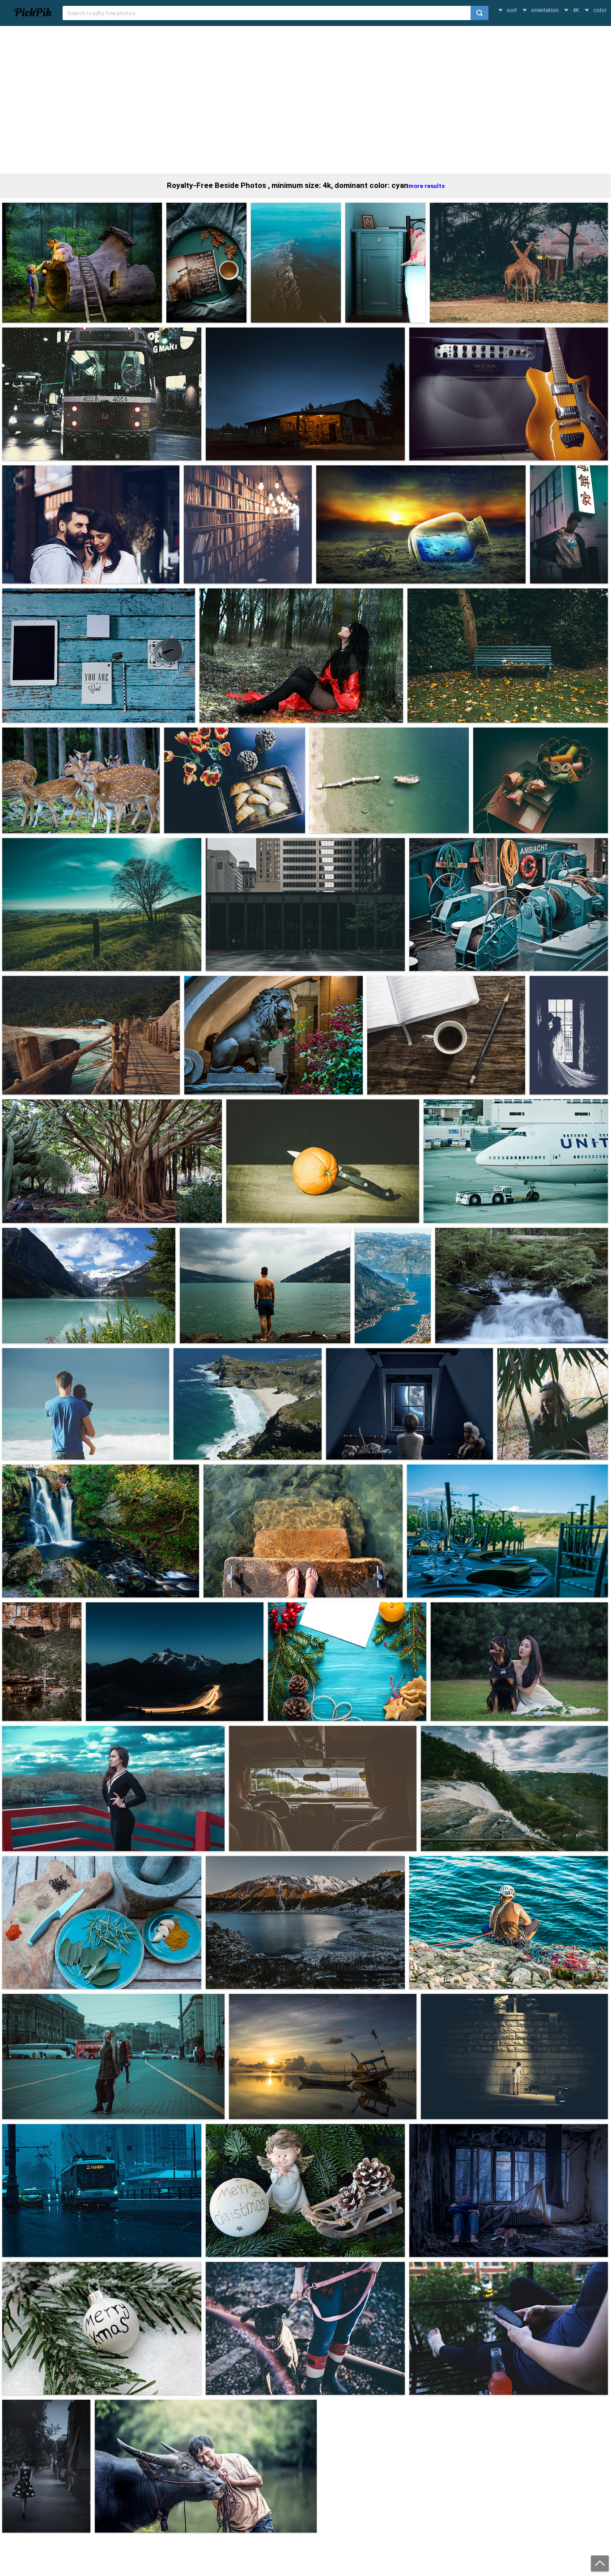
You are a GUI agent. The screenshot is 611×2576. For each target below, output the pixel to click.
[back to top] (600, 2563)
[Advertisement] (305, 100)
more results (426, 186)
